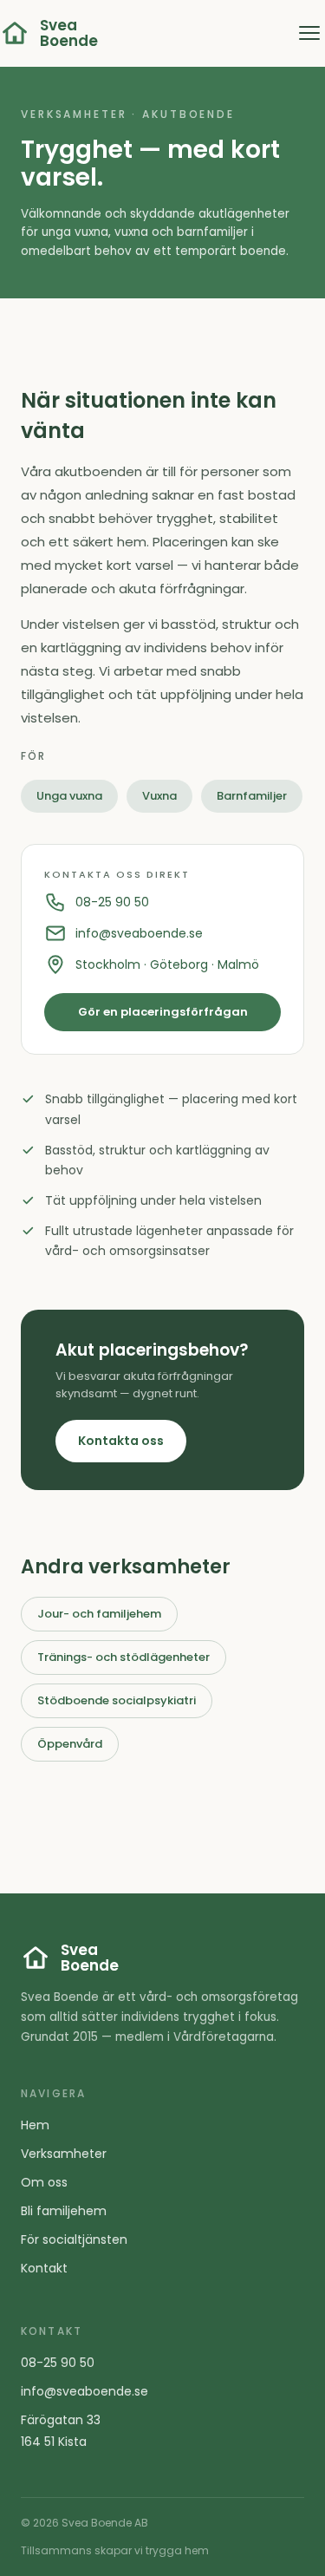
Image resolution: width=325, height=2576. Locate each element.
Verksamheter (64, 2154)
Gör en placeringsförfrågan (163, 1012)
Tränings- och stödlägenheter (123, 1657)
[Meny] (309, 33)
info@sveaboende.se (139, 933)
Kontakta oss (121, 1441)
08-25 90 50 (112, 902)
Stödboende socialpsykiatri (117, 1700)
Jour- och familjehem (99, 1614)
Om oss (44, 2182)
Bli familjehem (64, 2211)
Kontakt (44, 2268)
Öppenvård (70, 1744)
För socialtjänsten (74, 2239)
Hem (35, 2125)
